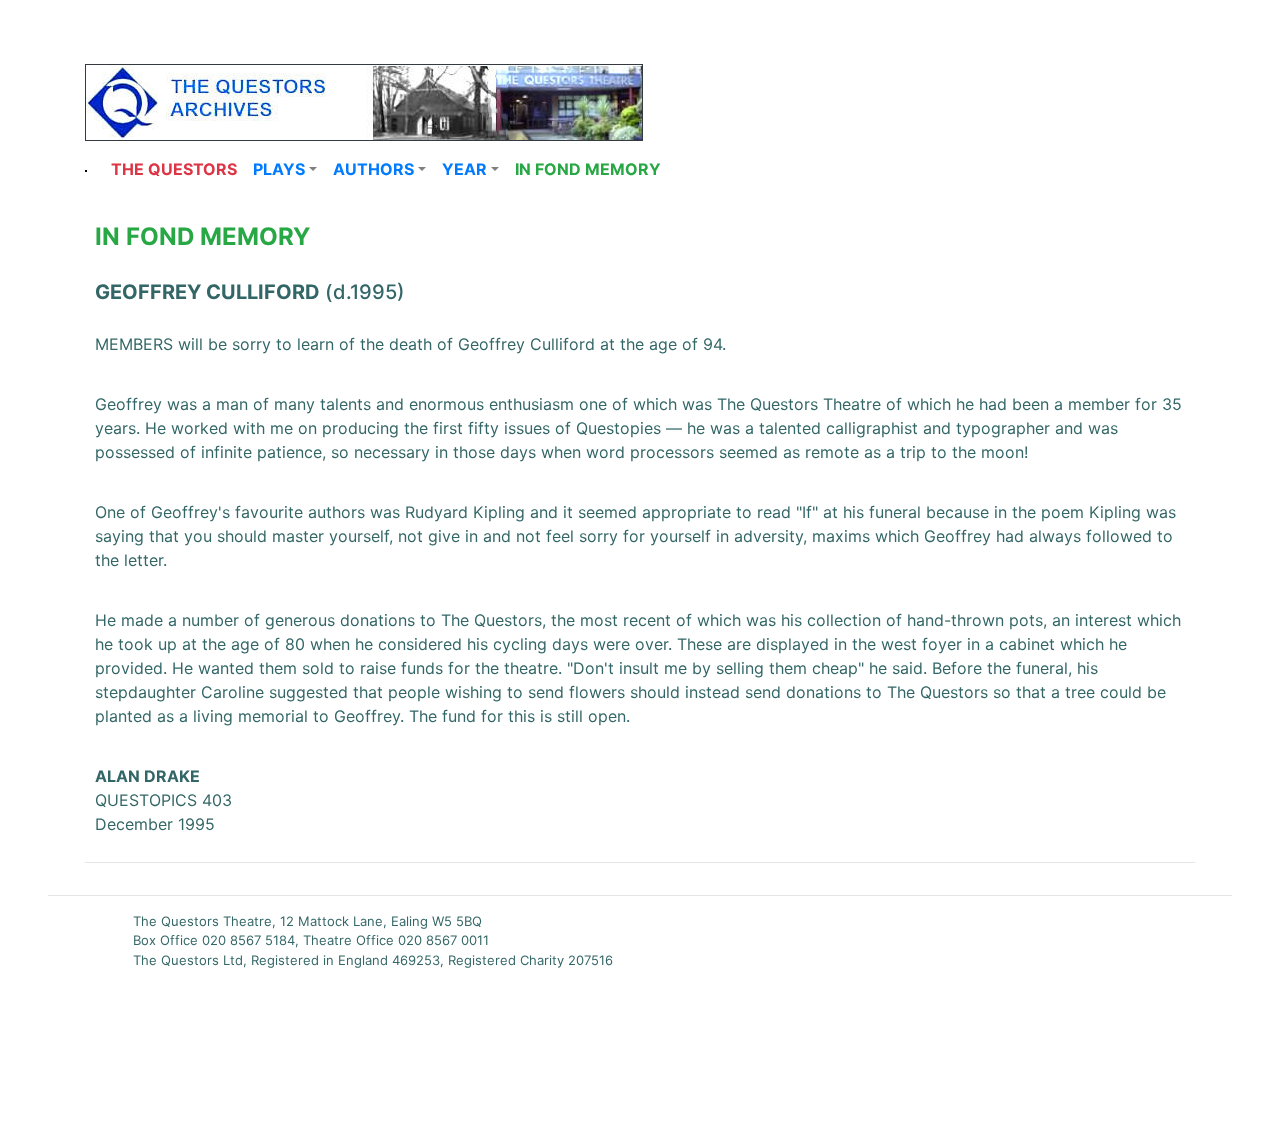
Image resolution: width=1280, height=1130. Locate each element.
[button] (285, 169)
